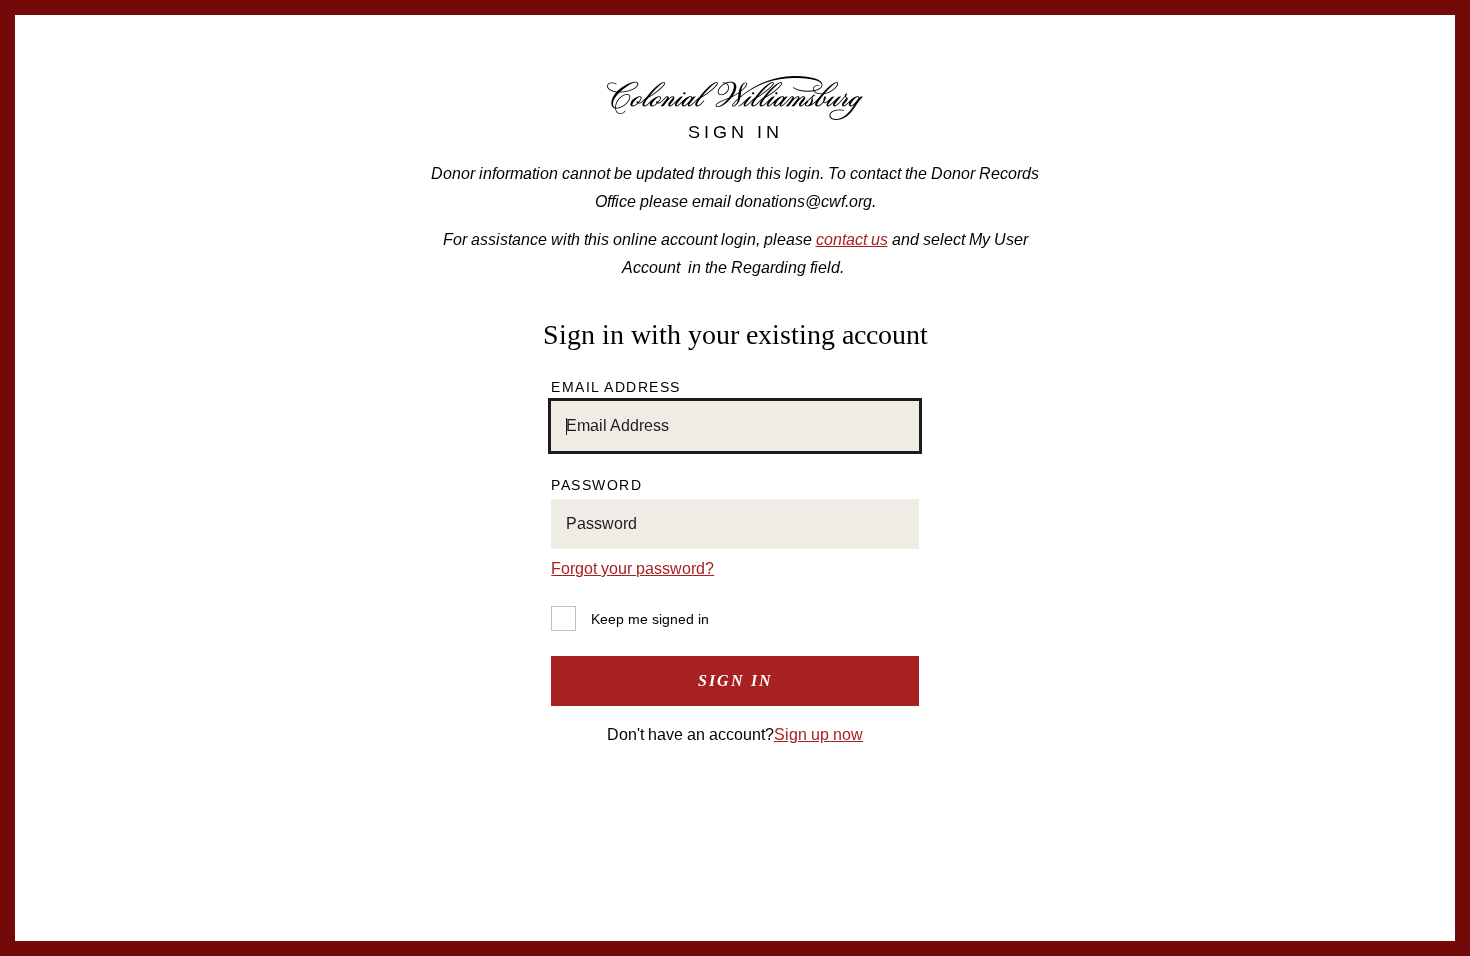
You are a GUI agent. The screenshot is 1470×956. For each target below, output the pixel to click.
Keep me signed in (650, 619)
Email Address (616, 387)
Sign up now (818, 734)
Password (596, 485)
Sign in (735, 680)
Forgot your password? (632, 568)
